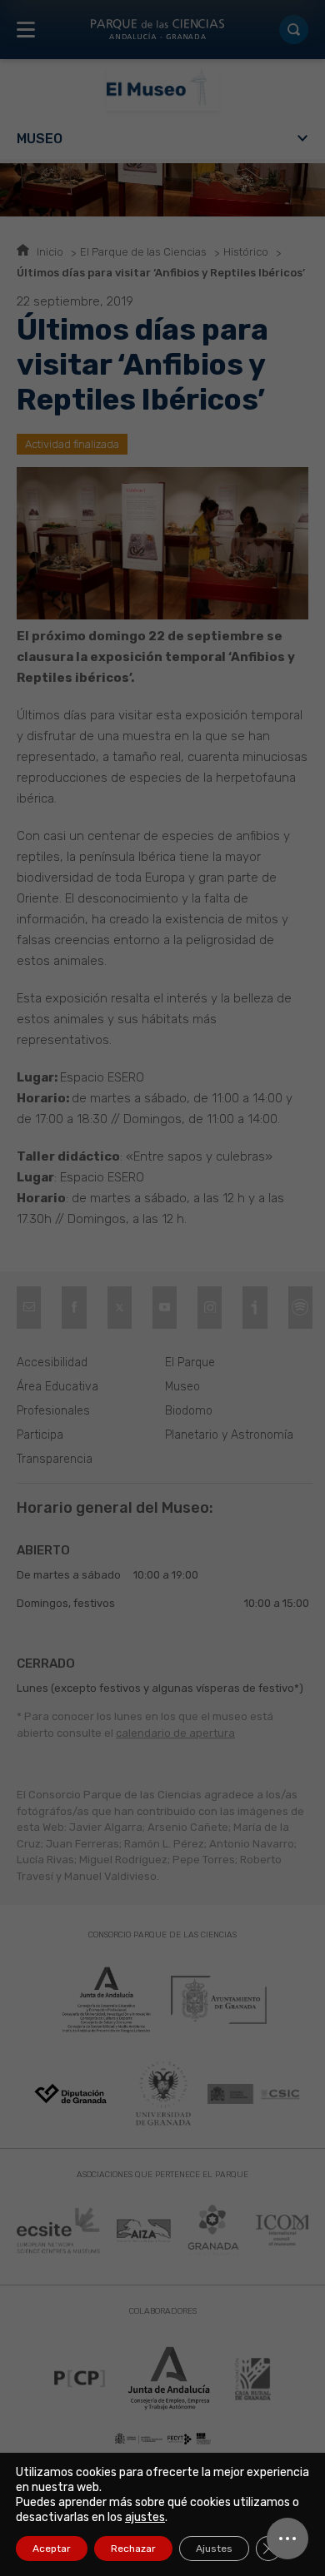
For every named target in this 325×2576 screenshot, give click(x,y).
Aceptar (52, 2549)
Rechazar (133, 2549)
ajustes (145, 2517)
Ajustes (214, 2549)
